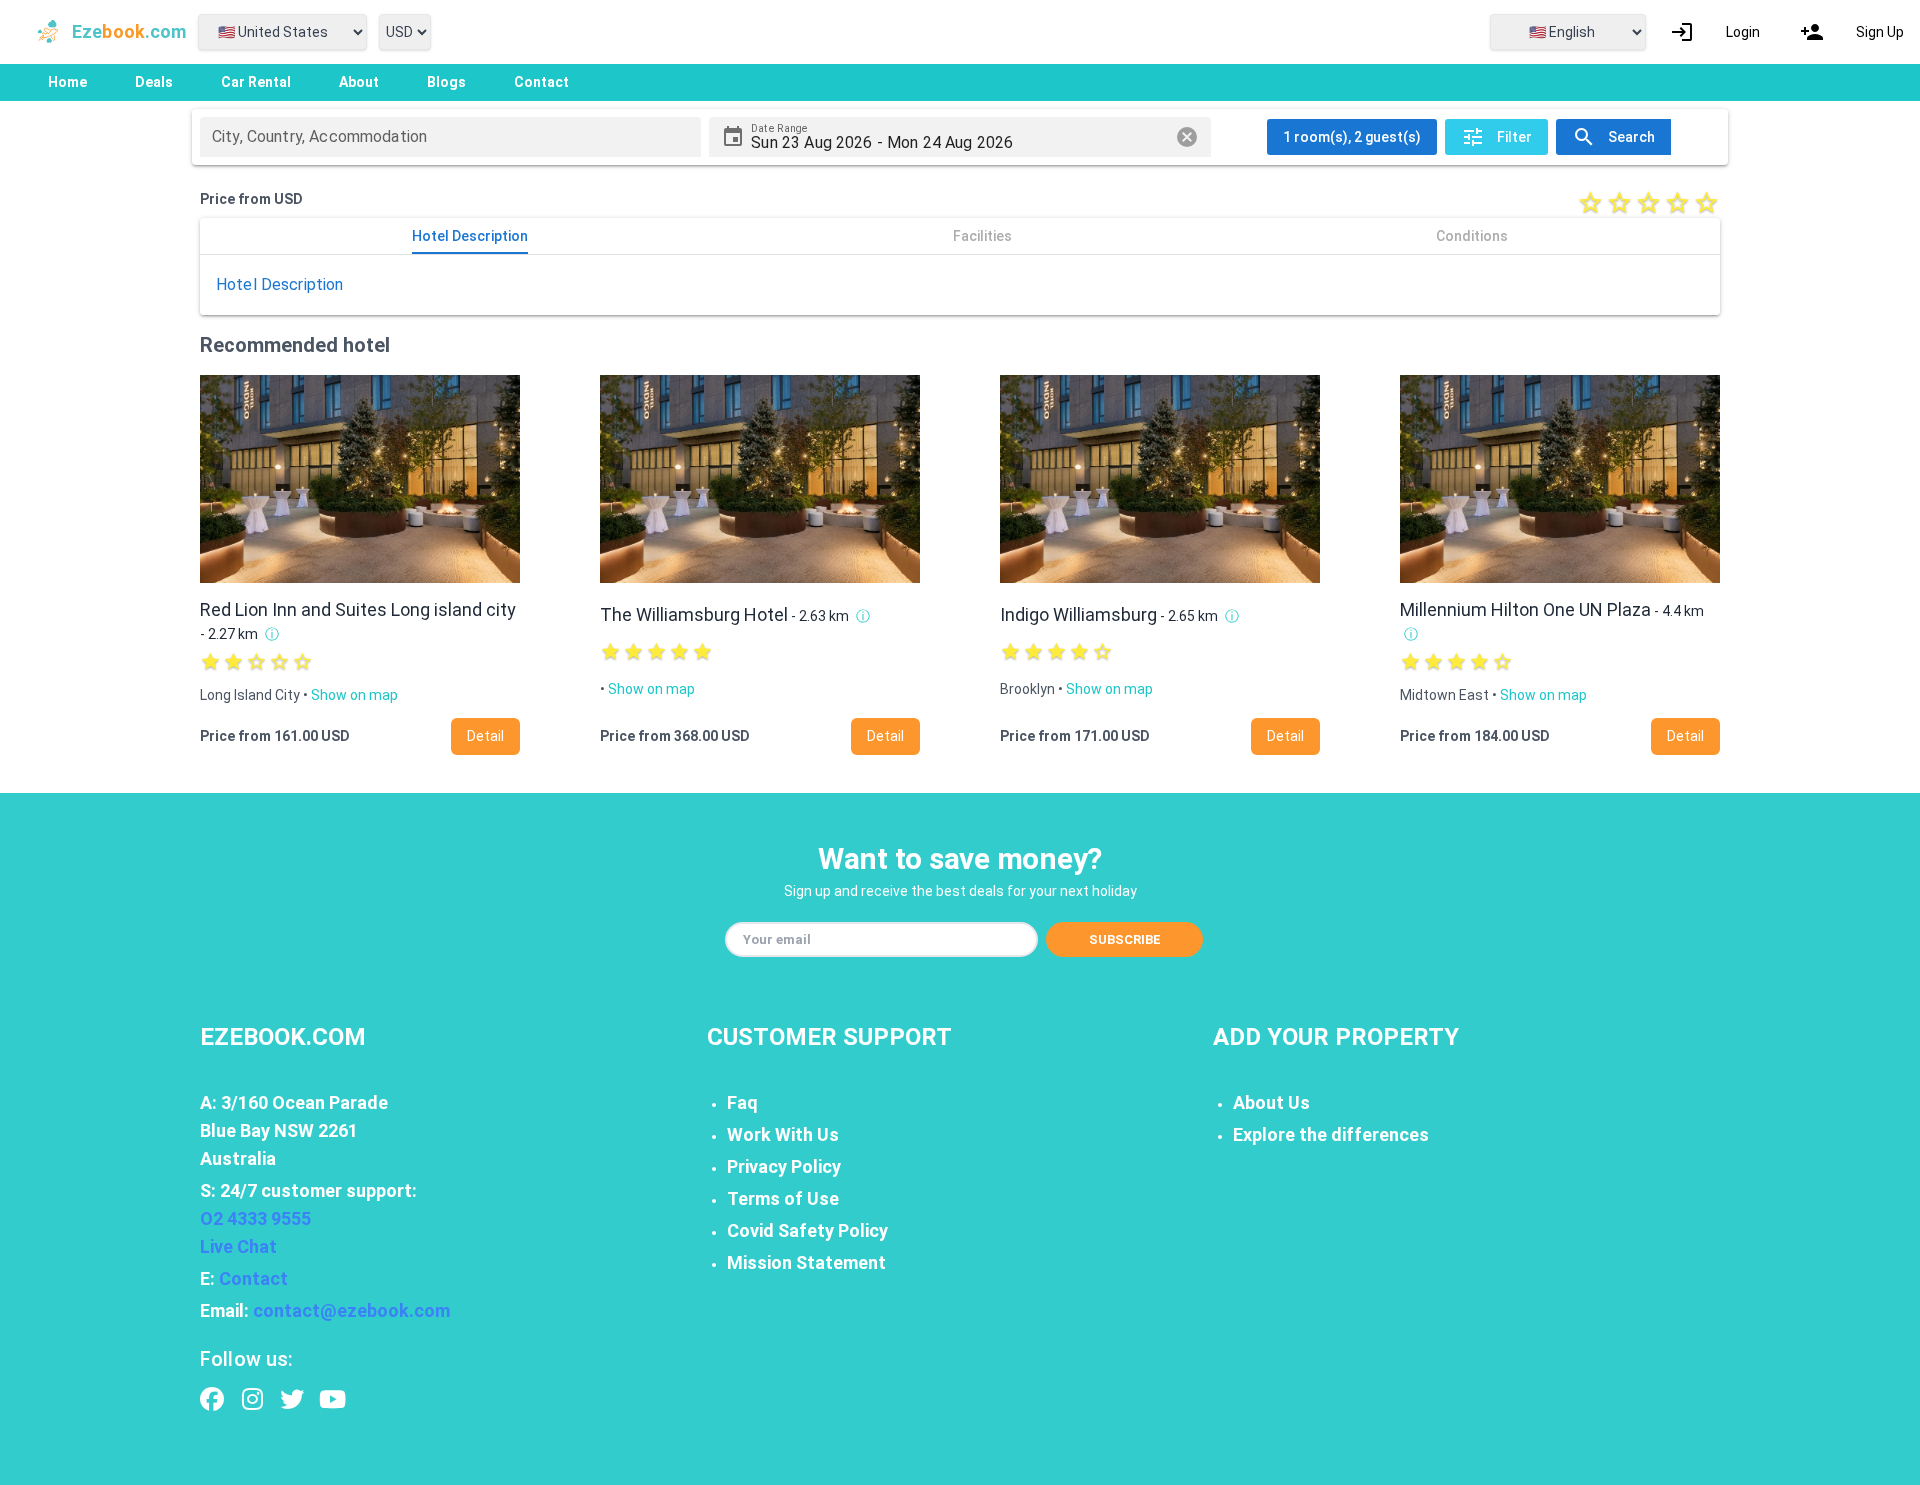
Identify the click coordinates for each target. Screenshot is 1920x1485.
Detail (485, 736)
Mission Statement (806, 1262)
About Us (1271, 1102)
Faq (742, 1102)
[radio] (1590, 202)
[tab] (470, 236)
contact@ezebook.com (351, 1310)
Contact (253, 1278)
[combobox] (450, 137)
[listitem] (1715, 32)
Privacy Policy (784, 1166)
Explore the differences (1331, 1134)
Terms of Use (783, 1198)
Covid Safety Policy (807, 1230)
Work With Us (783, 1134)
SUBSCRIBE (1125, 939)
